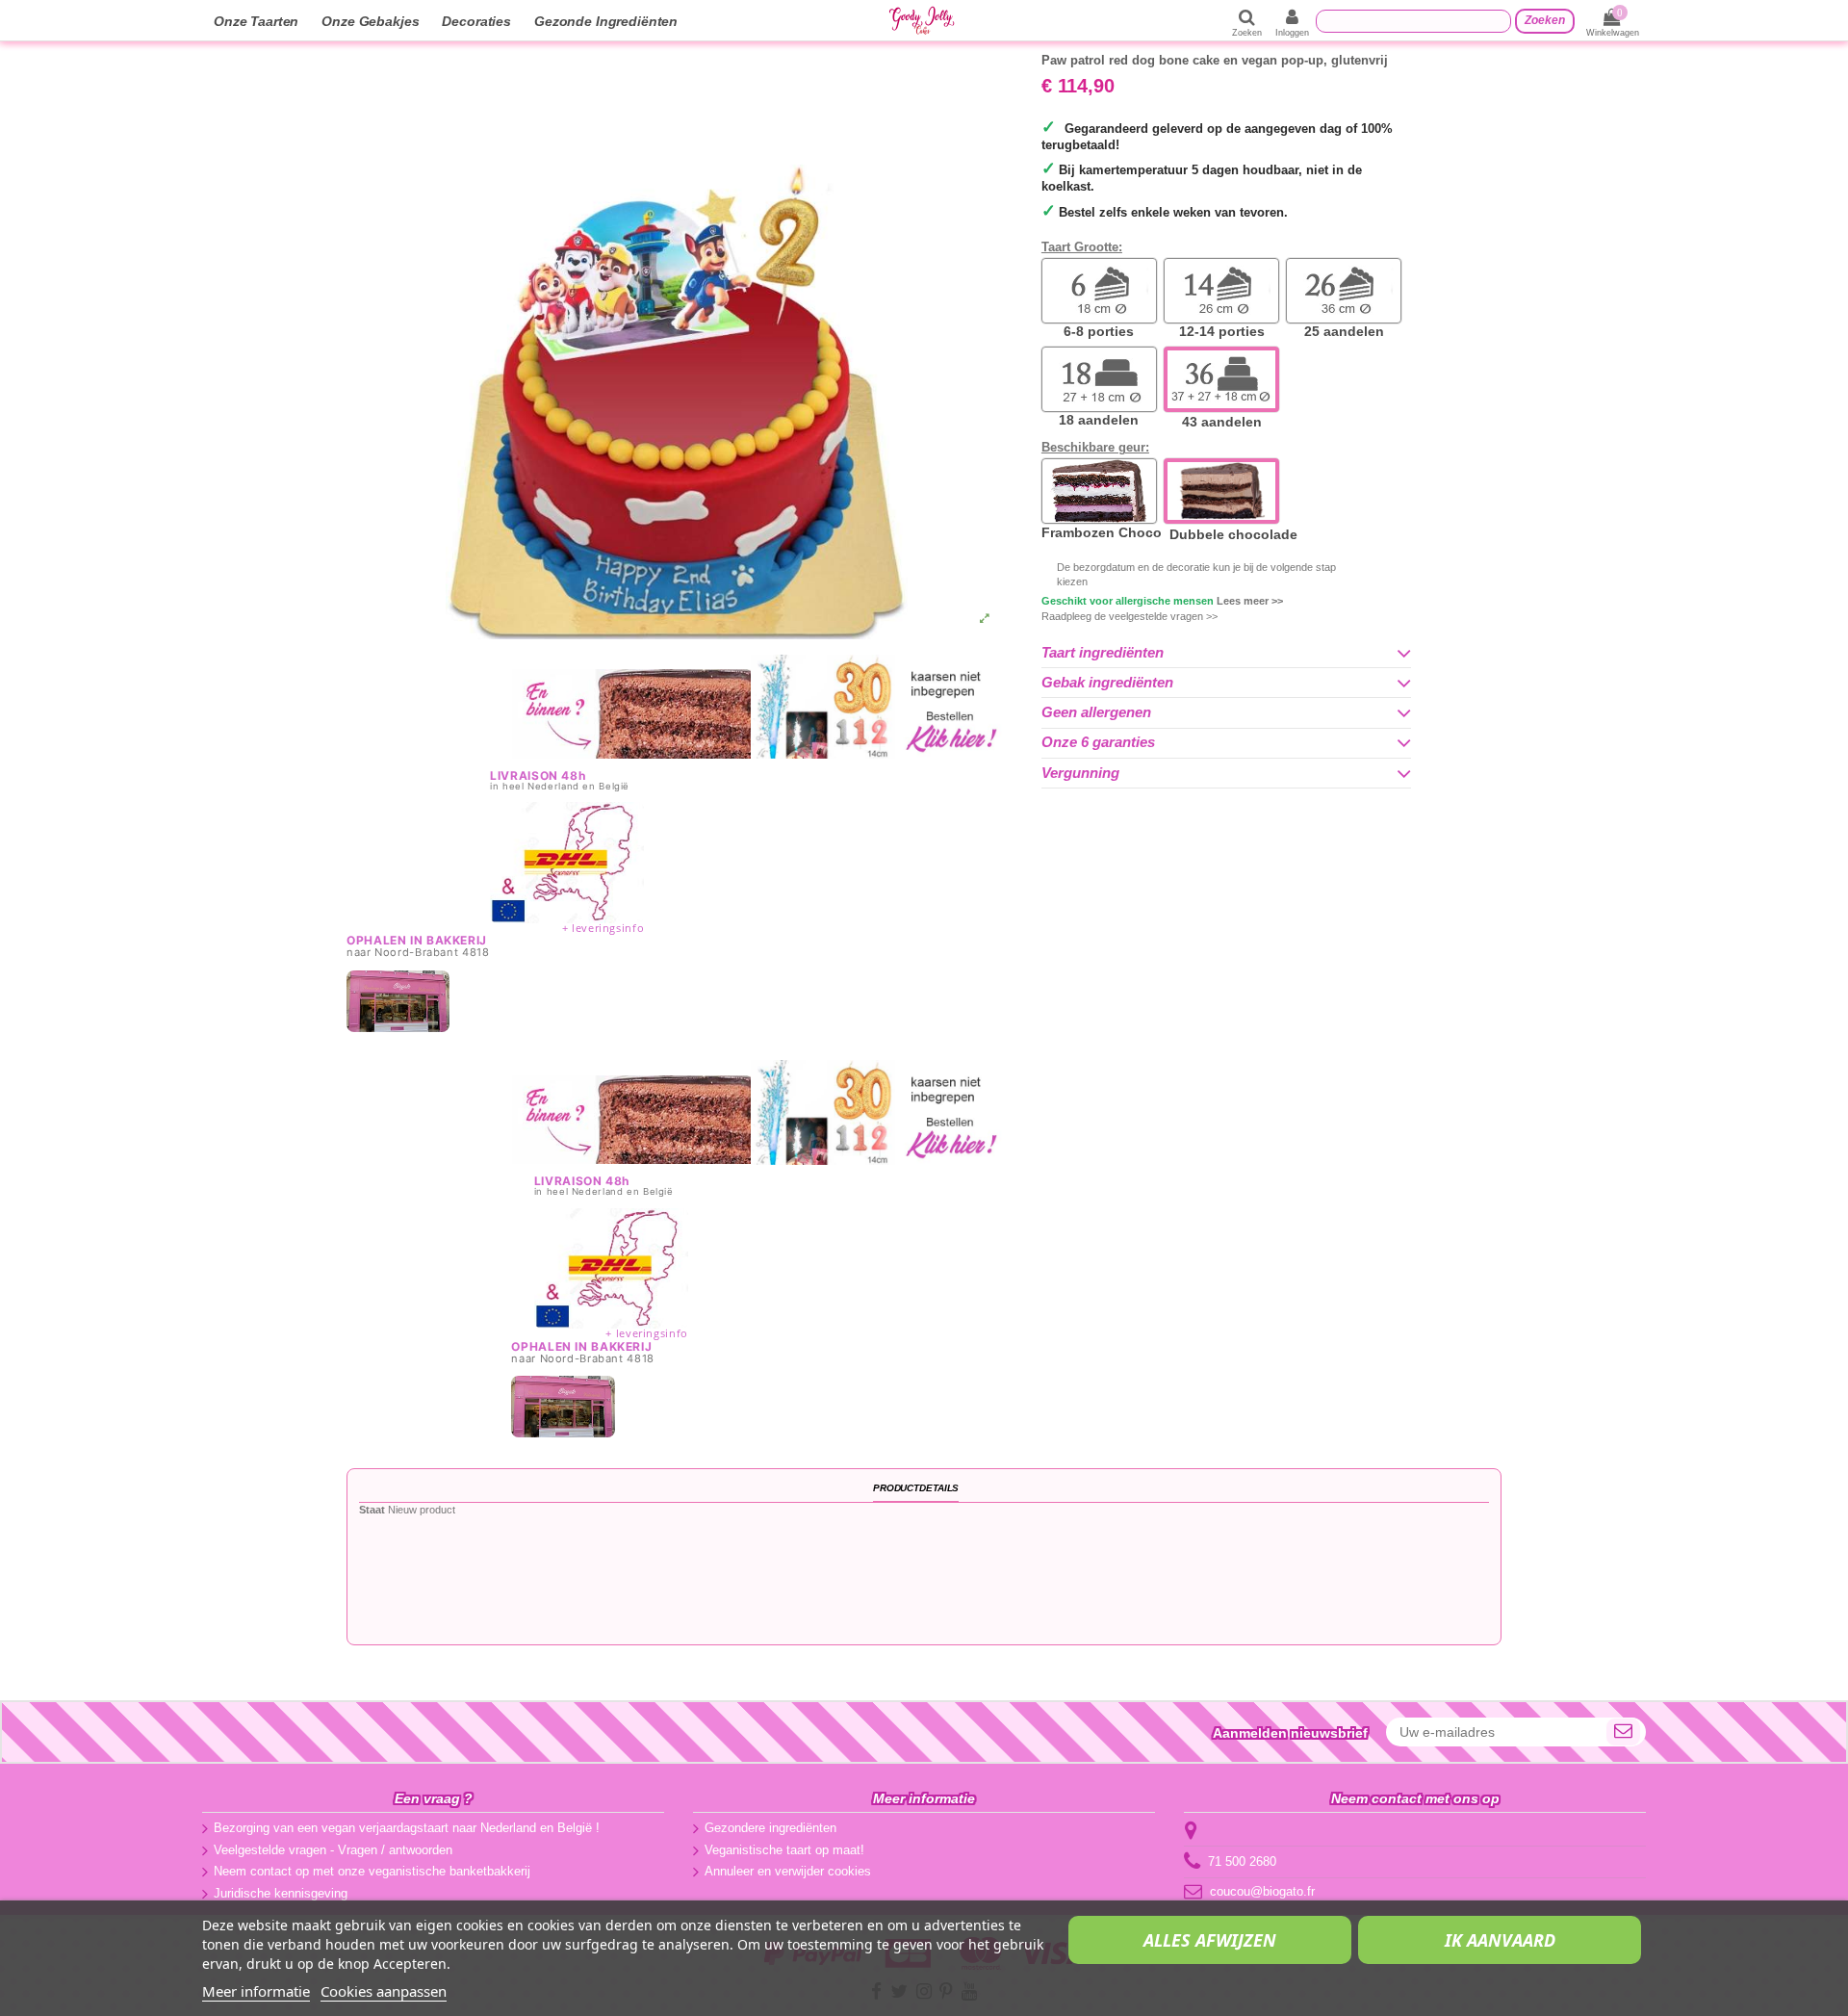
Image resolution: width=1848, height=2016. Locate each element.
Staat (372, 1510)
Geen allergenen (1096, 712)
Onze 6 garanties (1098, 742)
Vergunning (1080, 773)
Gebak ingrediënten (1107, 683)
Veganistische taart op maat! (784, 1850)
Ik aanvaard (1500, 1940)
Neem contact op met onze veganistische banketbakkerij (372, 1871)
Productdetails (916, 1488)
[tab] (1226, 653)
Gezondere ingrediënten (770, 1828)
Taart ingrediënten (1103, 653)
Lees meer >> (1250, 601)
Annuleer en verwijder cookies (788, 1871)
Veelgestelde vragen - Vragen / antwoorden (333, 1850)
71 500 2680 (1242, 1861)
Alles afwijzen (1210, 1940)
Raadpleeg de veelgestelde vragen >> (1129, 616)
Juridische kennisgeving (281, 1893)
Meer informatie (256, 1991)
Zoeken (1545, 20)
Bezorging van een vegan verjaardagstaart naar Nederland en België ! (407, 1828)
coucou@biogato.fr (1262, 1891)
